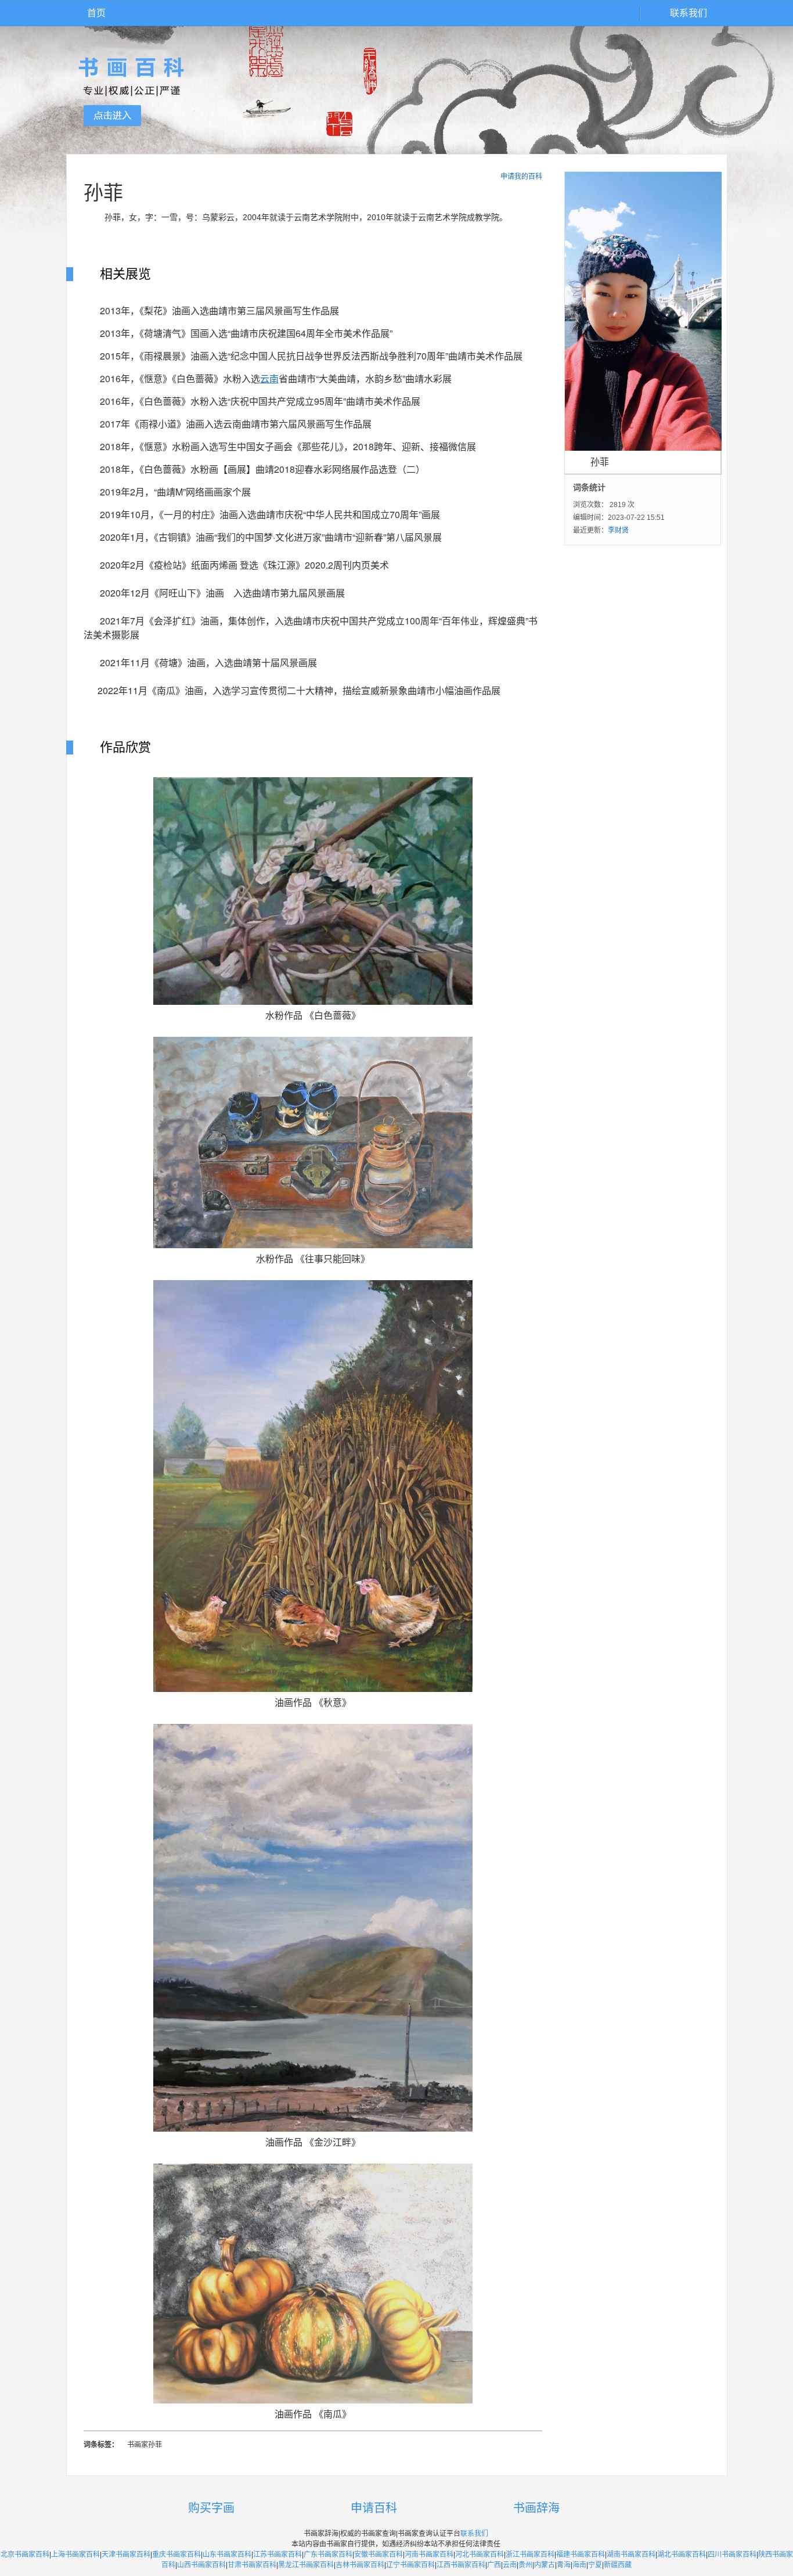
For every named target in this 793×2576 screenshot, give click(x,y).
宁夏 (595, 2565)
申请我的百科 (521, 177)
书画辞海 (536, 2508)
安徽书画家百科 (379, 2555)
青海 (564, 2565)
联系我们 (689, 13)
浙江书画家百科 (530, 2555)
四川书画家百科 (732, 2555)
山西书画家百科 (201, 2565)
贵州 (525, 2565)
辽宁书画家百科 (410, 2565)
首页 (96, 13)
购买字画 (211, 2508)
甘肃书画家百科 (252, 2565)
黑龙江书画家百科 (306, 2565)
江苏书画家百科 (277, 2555)
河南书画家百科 (429, 2555)
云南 (510, 2565)
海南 (579, 2565)
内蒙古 (545, 2565)
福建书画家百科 (581, 2555)
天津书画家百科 (126, 2555)
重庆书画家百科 (176, 2555)
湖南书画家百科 (631, 2555)
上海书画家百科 (75, 2555)
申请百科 (374, 2508)
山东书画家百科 (227, 2555)
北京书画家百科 (25, 2555)
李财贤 (618, 530)
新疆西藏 (618, 2565)
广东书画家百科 (328, 2555)
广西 (494, 2565)
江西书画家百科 (461, 2565)
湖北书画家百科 (682, 2555)
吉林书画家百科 (360, 2565)
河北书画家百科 (480, 2555)
